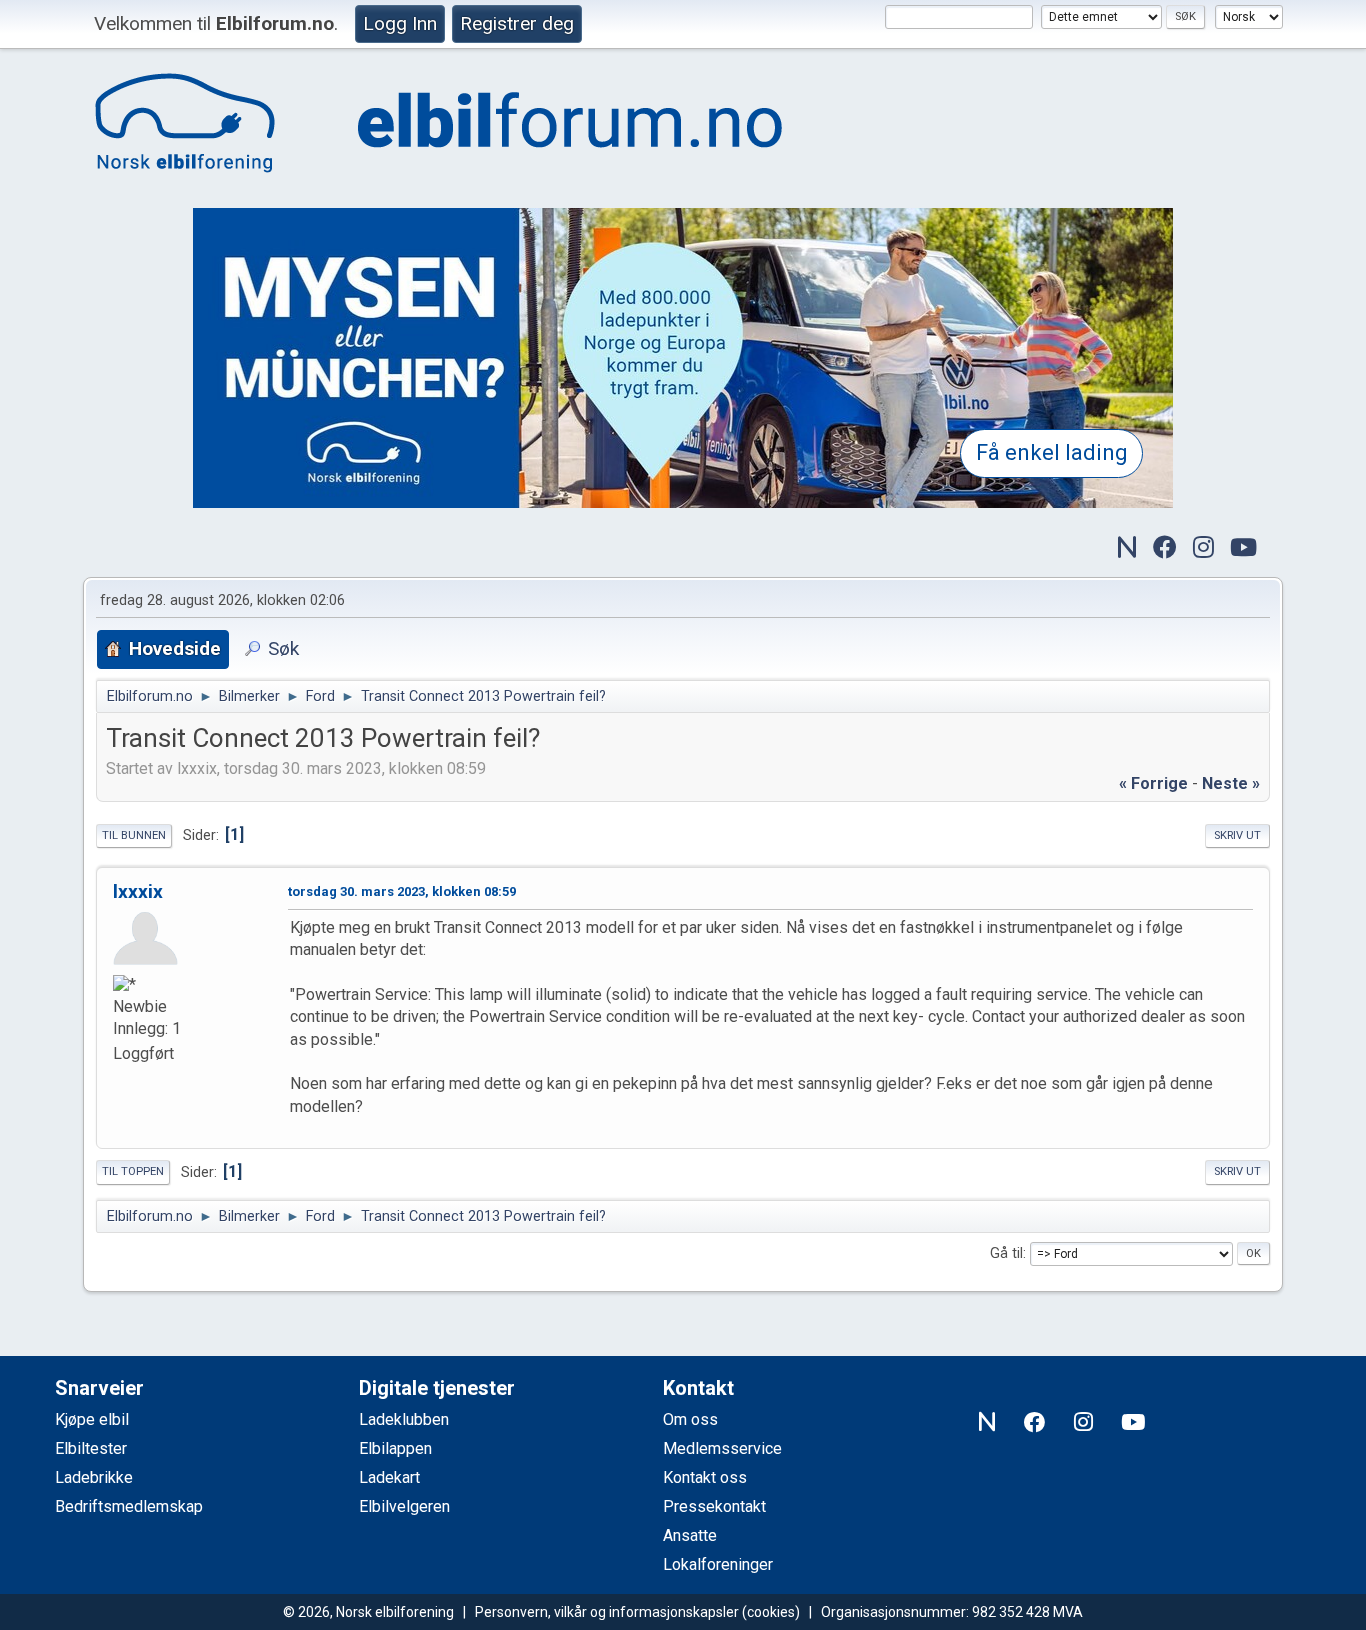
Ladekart (389, 1477)
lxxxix (138, 891)
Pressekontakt (714, 1506)
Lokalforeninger (718, 1564)
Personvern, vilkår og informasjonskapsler (607, 1612)
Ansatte (690, 1535)
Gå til (1006, 1253)
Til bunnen (134, 835)
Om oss (690, 1419)
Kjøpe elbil (92, 1419)
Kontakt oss (705, 1477)
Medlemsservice (722, 1448)
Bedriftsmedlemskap (129, 1506)
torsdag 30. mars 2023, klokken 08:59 (402, 891)
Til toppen (133, 1171)
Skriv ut (1237, 835)
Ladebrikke (94, 1477)
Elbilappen (395, 1448)
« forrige (1153, 783)
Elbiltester (91, 1448)
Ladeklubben (404, 1419)
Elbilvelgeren (404, 1506)
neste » (1231, 783)
